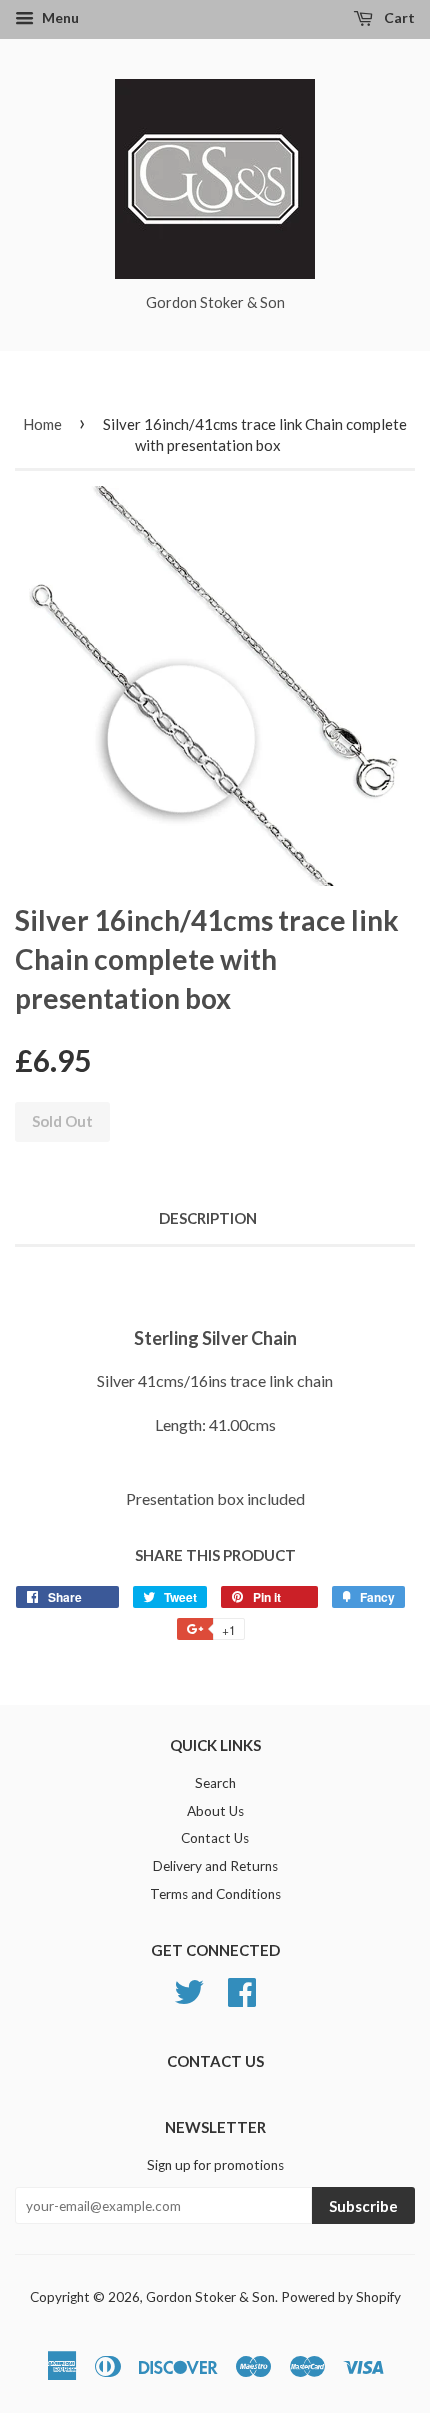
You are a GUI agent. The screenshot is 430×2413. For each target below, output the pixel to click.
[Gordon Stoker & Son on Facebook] (242, 1989)
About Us (215, 1811)
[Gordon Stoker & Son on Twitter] (189, 1989)
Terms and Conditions (215, 1894)
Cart (398, 17)
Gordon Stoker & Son (210, 2297)
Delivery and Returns (215, 1866)
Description (208, 1218)
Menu (59, 17)
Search (215, 1783)
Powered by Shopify (341, 2297)
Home (42, 424)
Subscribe (363, 2206)
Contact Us (215, 1838)
